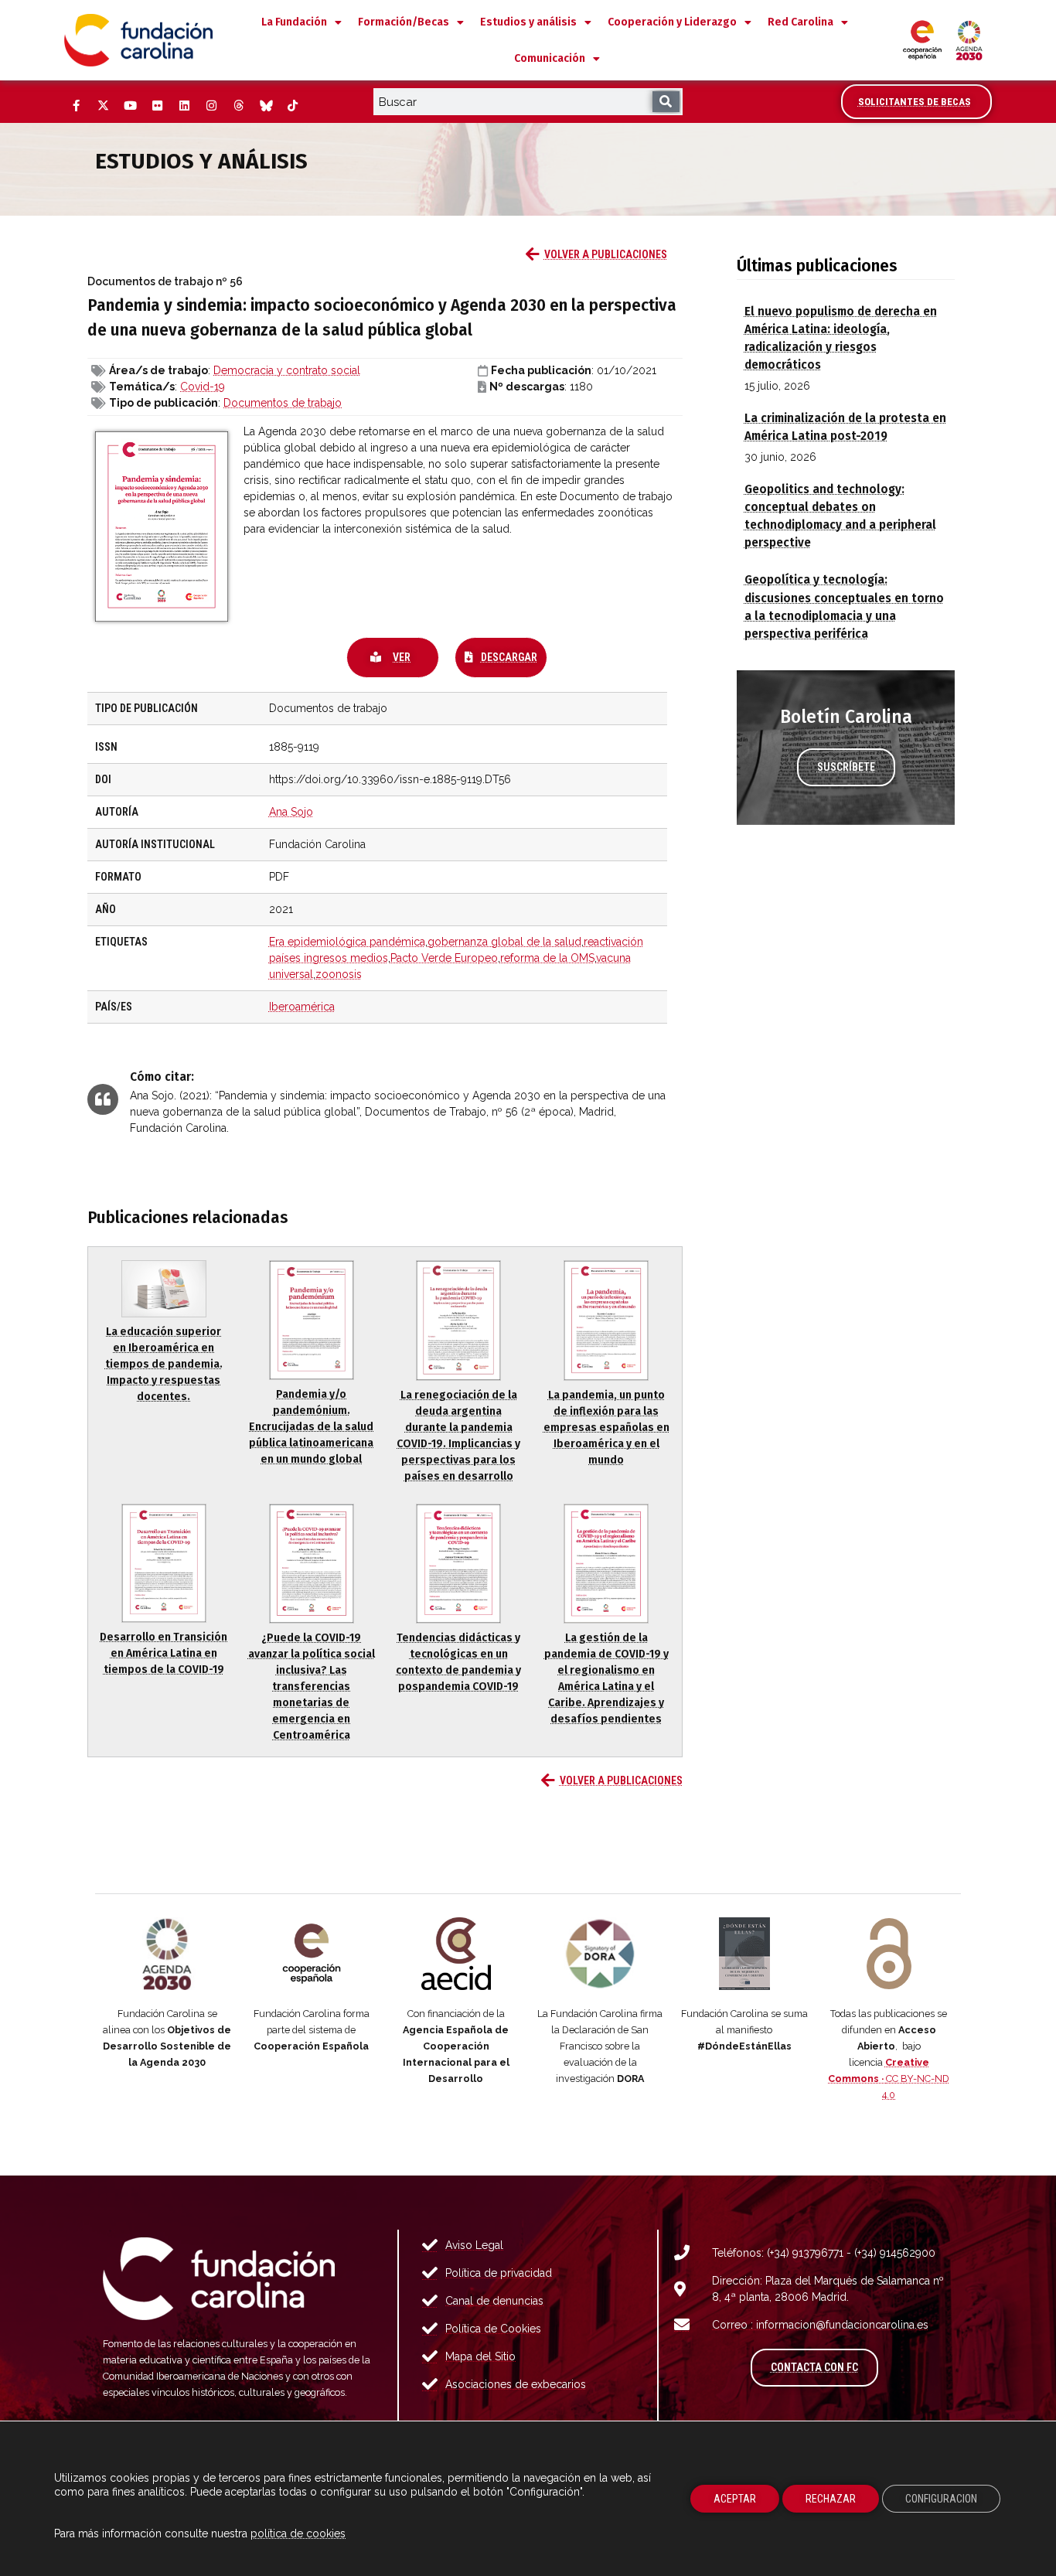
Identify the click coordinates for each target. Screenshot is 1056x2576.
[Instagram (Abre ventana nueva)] (211, 106)
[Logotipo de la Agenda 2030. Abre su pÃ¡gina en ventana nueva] (167, 1954)
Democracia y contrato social (287, 370)
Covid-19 (203, 387)
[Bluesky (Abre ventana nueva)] (265, 106)
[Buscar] (666, 102)
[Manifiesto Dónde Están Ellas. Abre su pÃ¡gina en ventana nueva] (745, 1954)
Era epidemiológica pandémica (347, 942)
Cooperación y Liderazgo (672, 22)
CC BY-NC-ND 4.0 (889, 2079)
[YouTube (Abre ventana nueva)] (130, 106)
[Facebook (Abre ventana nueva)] (76, 106)
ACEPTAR (735, 2499)
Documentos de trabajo (283, 403)
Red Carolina (801, 22)
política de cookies (298, 2533)
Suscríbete (846, 767)
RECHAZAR (831, 2499)
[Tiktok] (292, 106)
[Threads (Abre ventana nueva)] (238, 106)
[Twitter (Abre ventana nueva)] (103, 106)
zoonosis (339, 974)
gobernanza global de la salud (504, 942)
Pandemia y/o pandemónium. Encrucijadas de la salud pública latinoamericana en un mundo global (311, 1427)
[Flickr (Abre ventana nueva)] (157, 106)
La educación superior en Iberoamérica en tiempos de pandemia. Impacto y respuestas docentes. (164, 1364)
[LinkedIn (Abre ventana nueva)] (184, 106)
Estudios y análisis (528, 22)
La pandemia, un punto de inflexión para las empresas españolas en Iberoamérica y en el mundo (606, 1428)
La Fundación (294, 22)
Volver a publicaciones (606, 254)
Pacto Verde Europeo (444, 958)
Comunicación (550, 58)
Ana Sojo (291, 812)
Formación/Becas (404, 22)
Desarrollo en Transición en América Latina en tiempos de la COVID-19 (164, 1653)
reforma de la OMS (547, 958)
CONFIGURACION (941, 2499)
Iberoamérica (302, 1007)
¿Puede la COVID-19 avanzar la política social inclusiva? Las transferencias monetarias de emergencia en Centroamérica (312, 1687)
